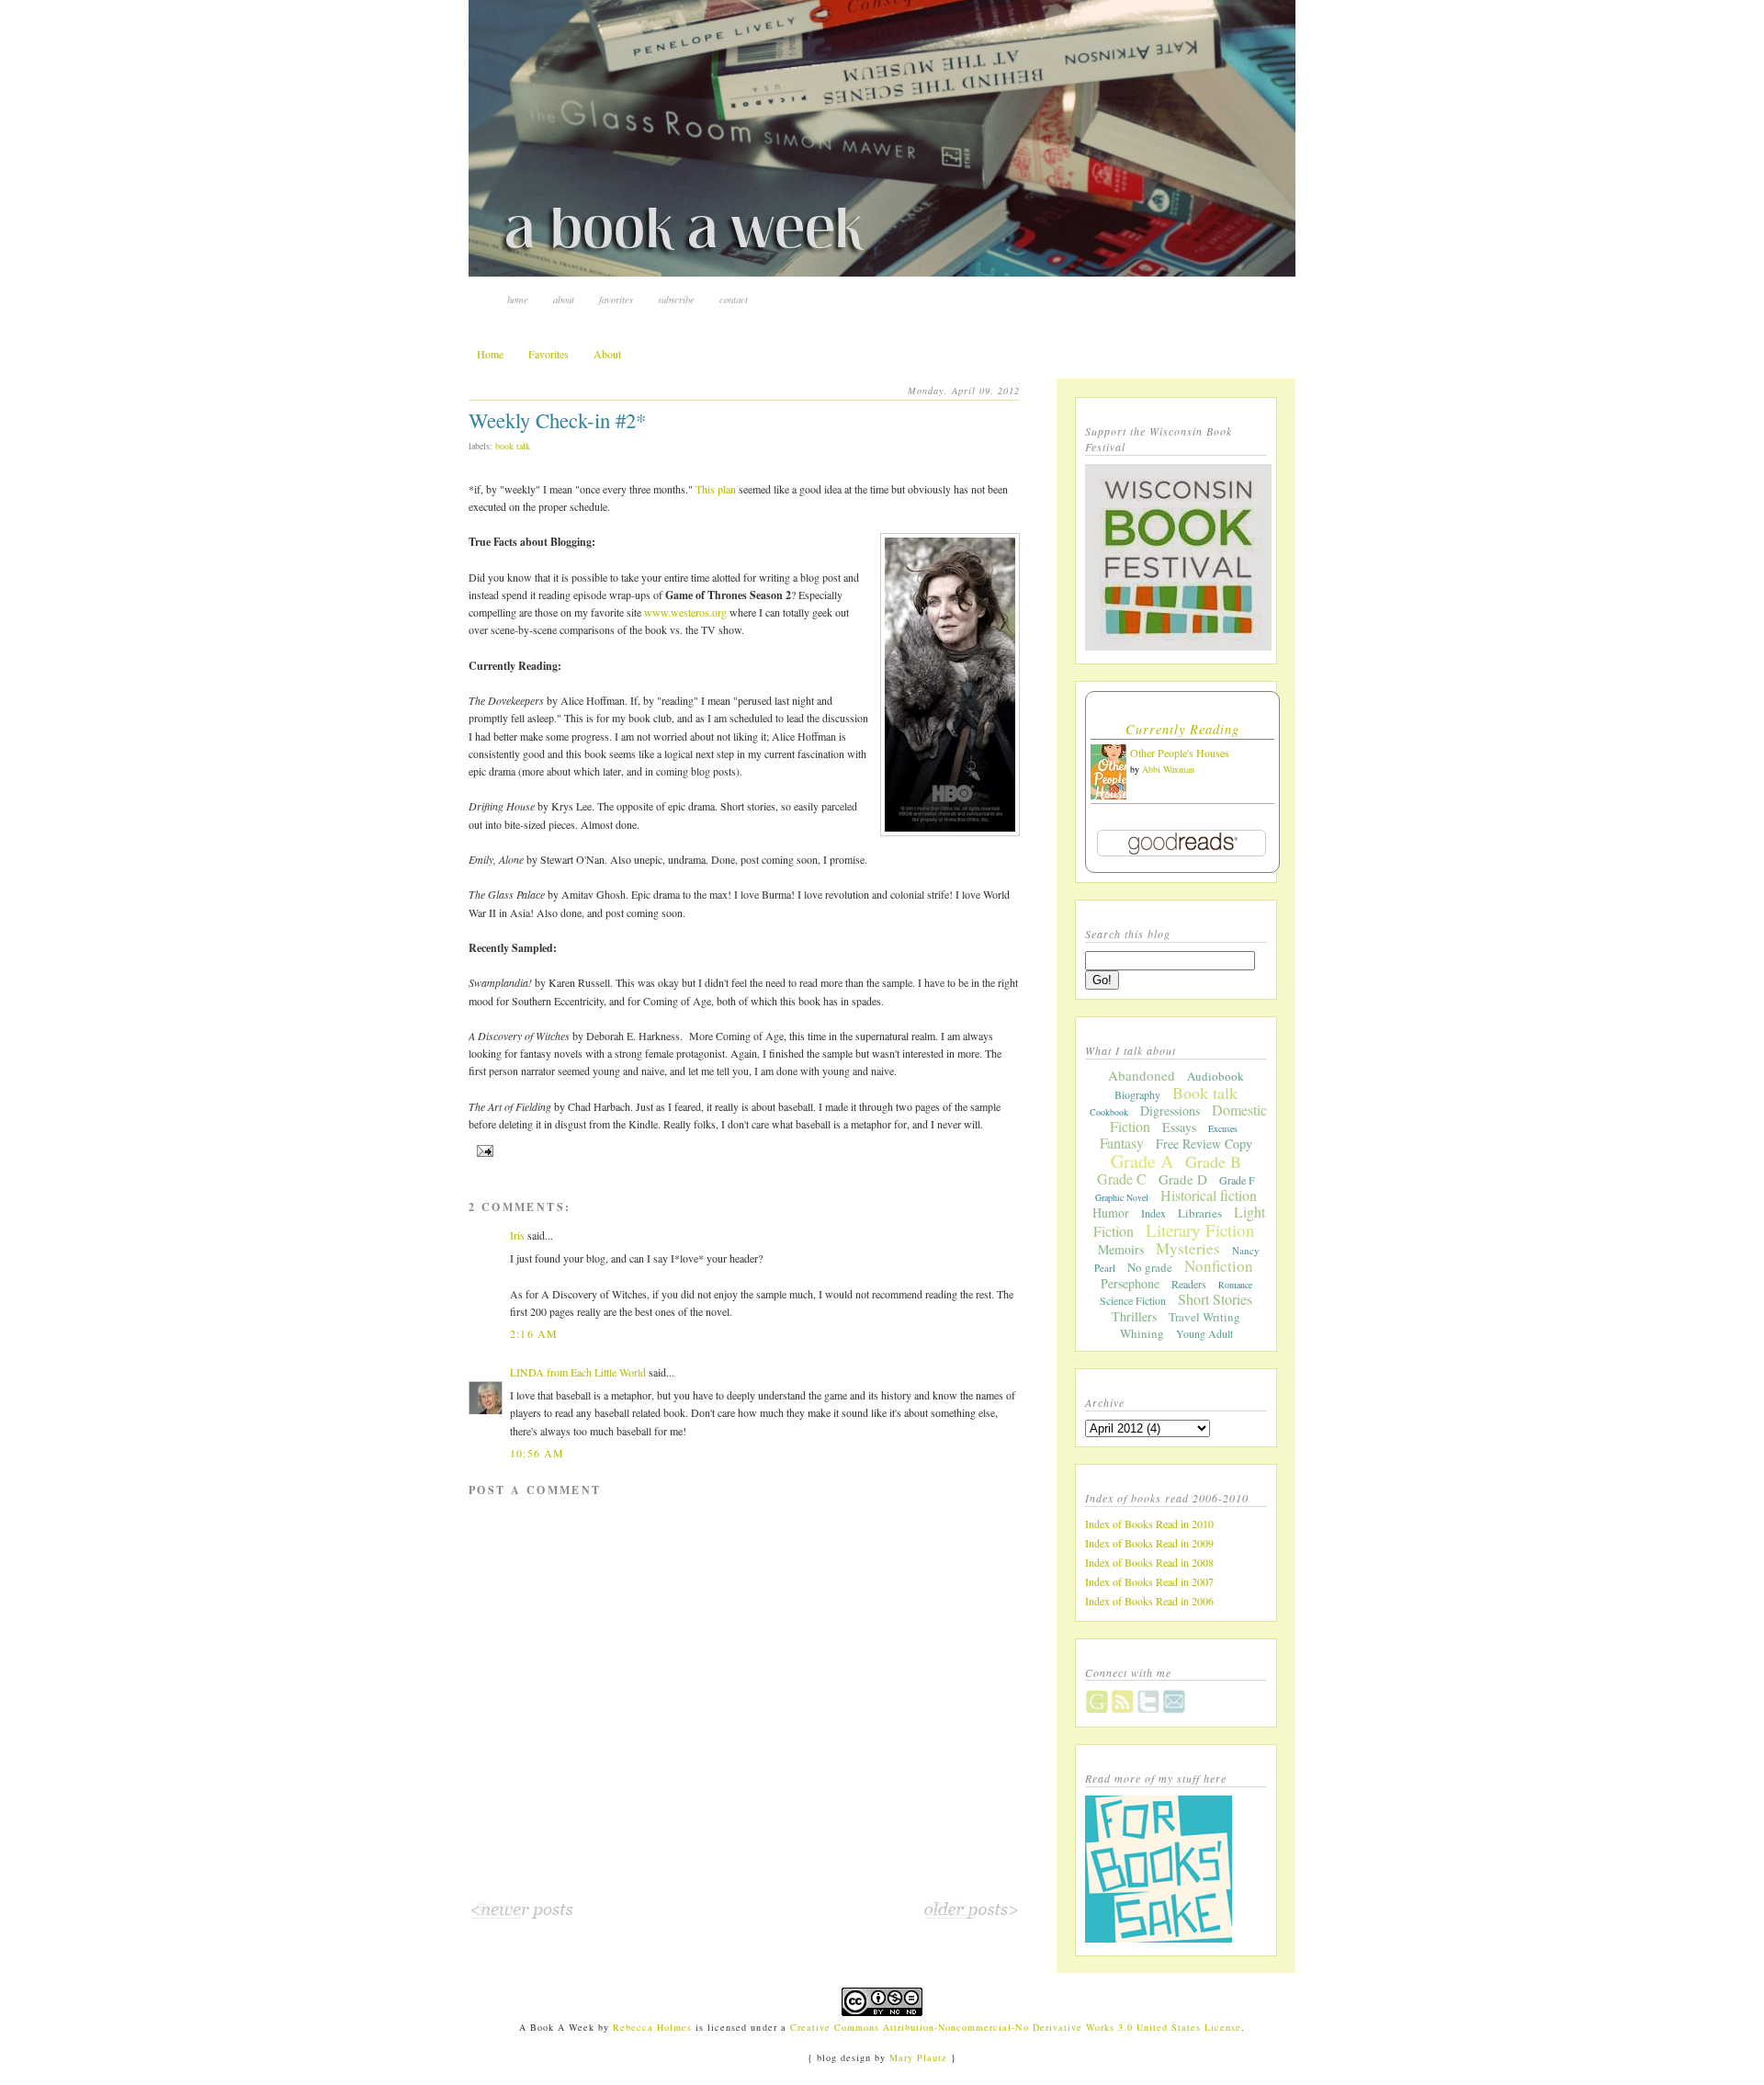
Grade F (1237, 1180)
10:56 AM (537, 1453)
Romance (1235, 1285)
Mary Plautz (918, 2057)
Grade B (1213, 1161)
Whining (1142, 1333)
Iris (517, 1235)
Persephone (1130, 1283)
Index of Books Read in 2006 (1149, 1601)
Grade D (1183, 1179)
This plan (716, 489)
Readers (1189, 1284)
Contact (734, 299)
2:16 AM (534, 1333)
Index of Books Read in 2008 (1149, 1562)
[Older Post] (972, 1916)
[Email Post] (483, 1150)
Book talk (513, 446)
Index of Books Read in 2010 (1149, 1524)
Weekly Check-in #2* (557, 420)
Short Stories (1215, 1299)
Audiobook (1216, 1076)
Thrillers (1134, 1316)
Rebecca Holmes (652, 2027)
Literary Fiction (1200, 1230)
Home (518, 299)
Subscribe (676, 299)
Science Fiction (1133, 1300)
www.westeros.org (685, 612)
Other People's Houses (1180, 753)
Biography (1137, 1094)
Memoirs (1121, 1249)
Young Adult (1204, 1333)
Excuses (1223, 1128)
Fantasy (1122, 1143)
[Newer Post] (521, 1916)
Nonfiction (1219, 1266)
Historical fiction (1209, 1195)
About (564, 299)
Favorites (616, 299)
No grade (1150, 1267)
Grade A (1142, 1161)
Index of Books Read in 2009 (1149, 1543)
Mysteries (1188, 1248)
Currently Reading (1182, 729)
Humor (1111, 1212)
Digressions (1170, 1110)
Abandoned (1142, 1075)
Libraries (1200, 1213)
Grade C (1122, 1178)
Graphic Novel (1122, 1197)
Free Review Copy (1204, 1144)
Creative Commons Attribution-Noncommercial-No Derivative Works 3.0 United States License (1016, 2027)
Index (1153, 1213)
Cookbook (1109, 1112)
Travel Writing (1204, 1317)
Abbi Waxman (1168, 769)
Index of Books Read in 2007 (1149, 1581)
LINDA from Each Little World (578, 1372)
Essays (1179, 1127)
